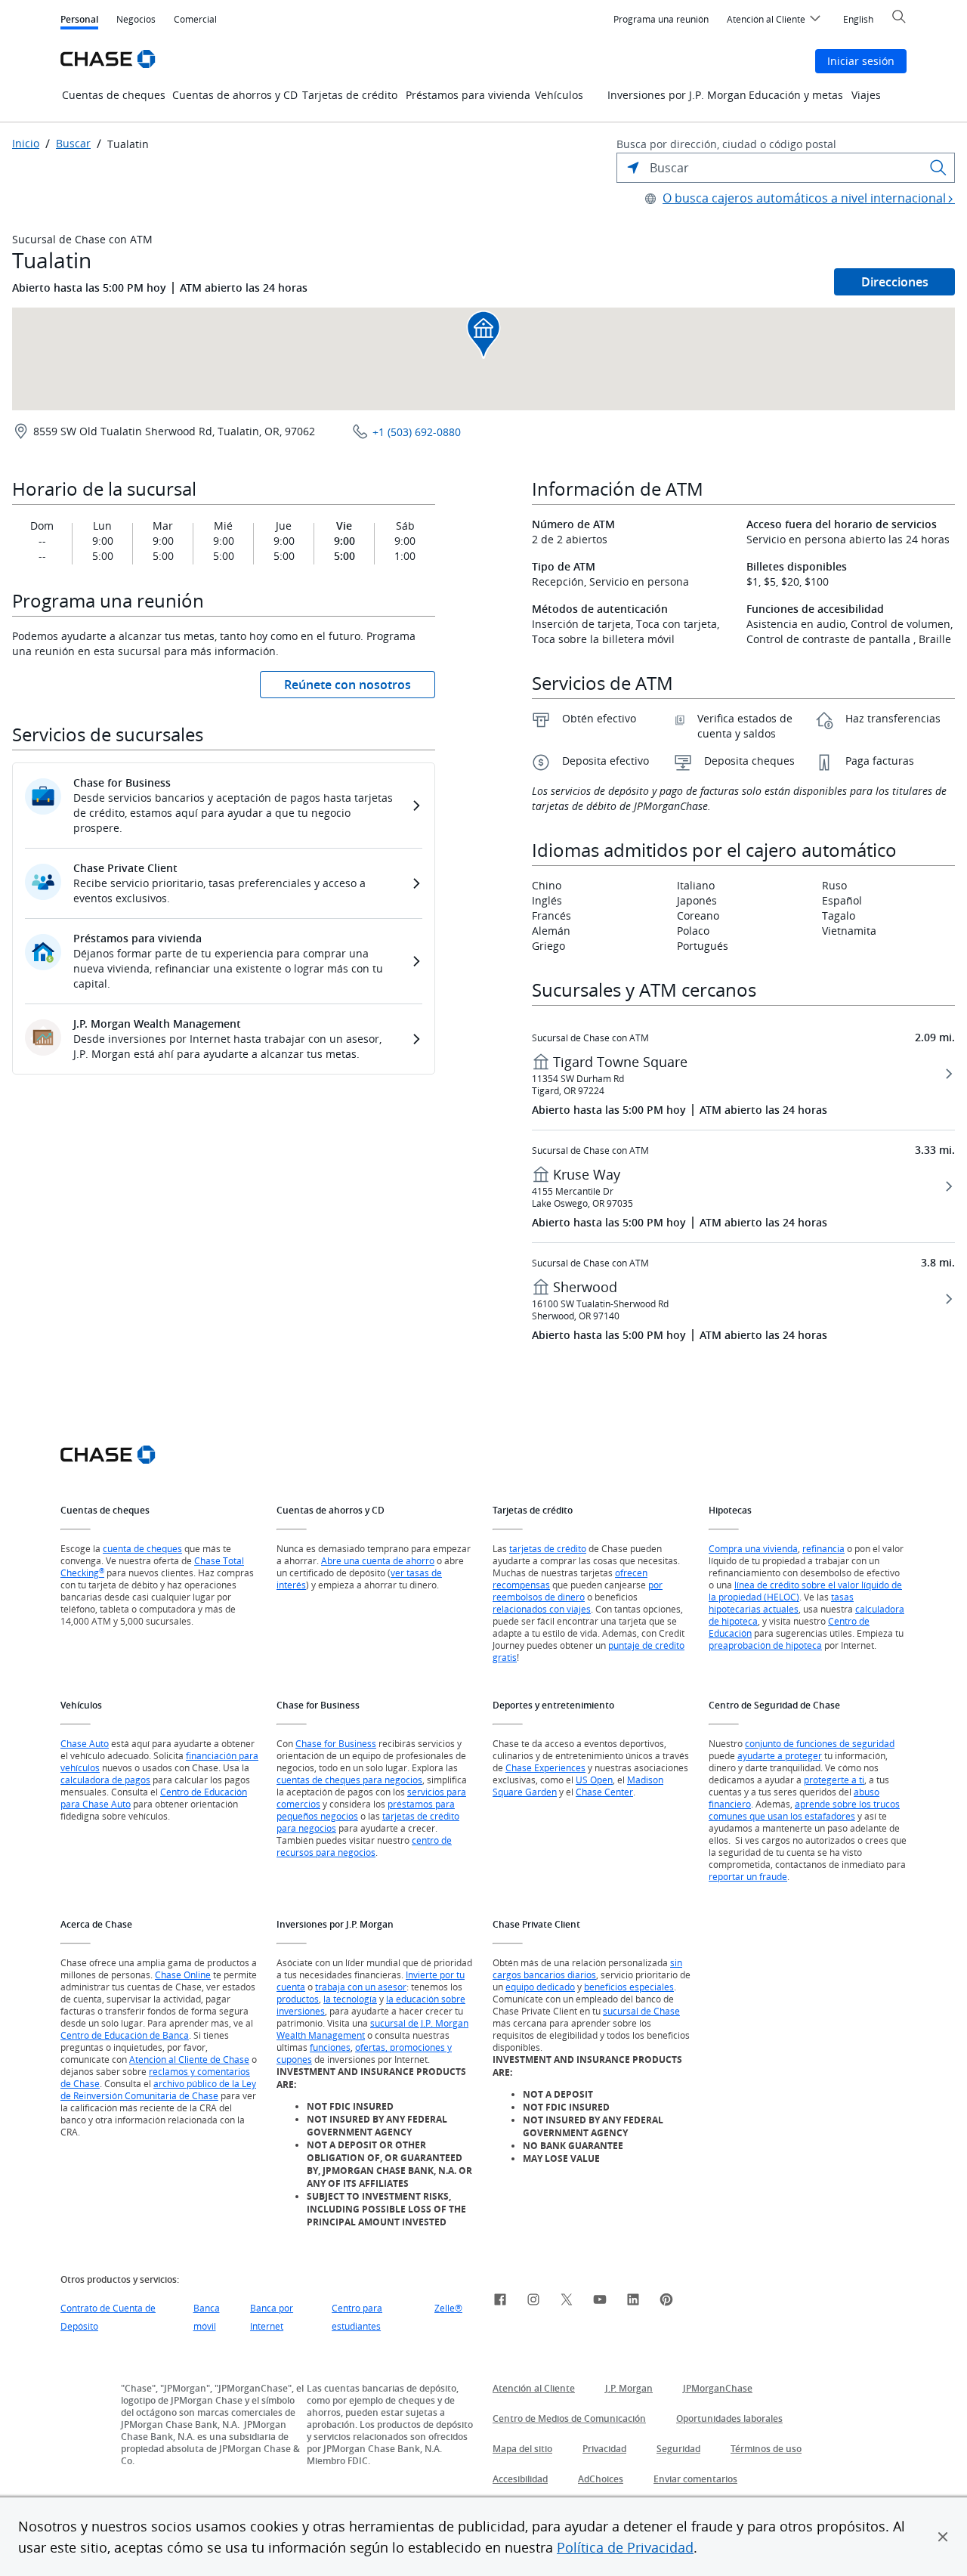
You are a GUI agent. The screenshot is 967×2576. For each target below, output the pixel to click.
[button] (943, 2537)
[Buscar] (938, 168)
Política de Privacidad (625, 2547)
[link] (500, 2302)
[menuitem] (661, 20)
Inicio (26, 144)
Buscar (73, 144)
